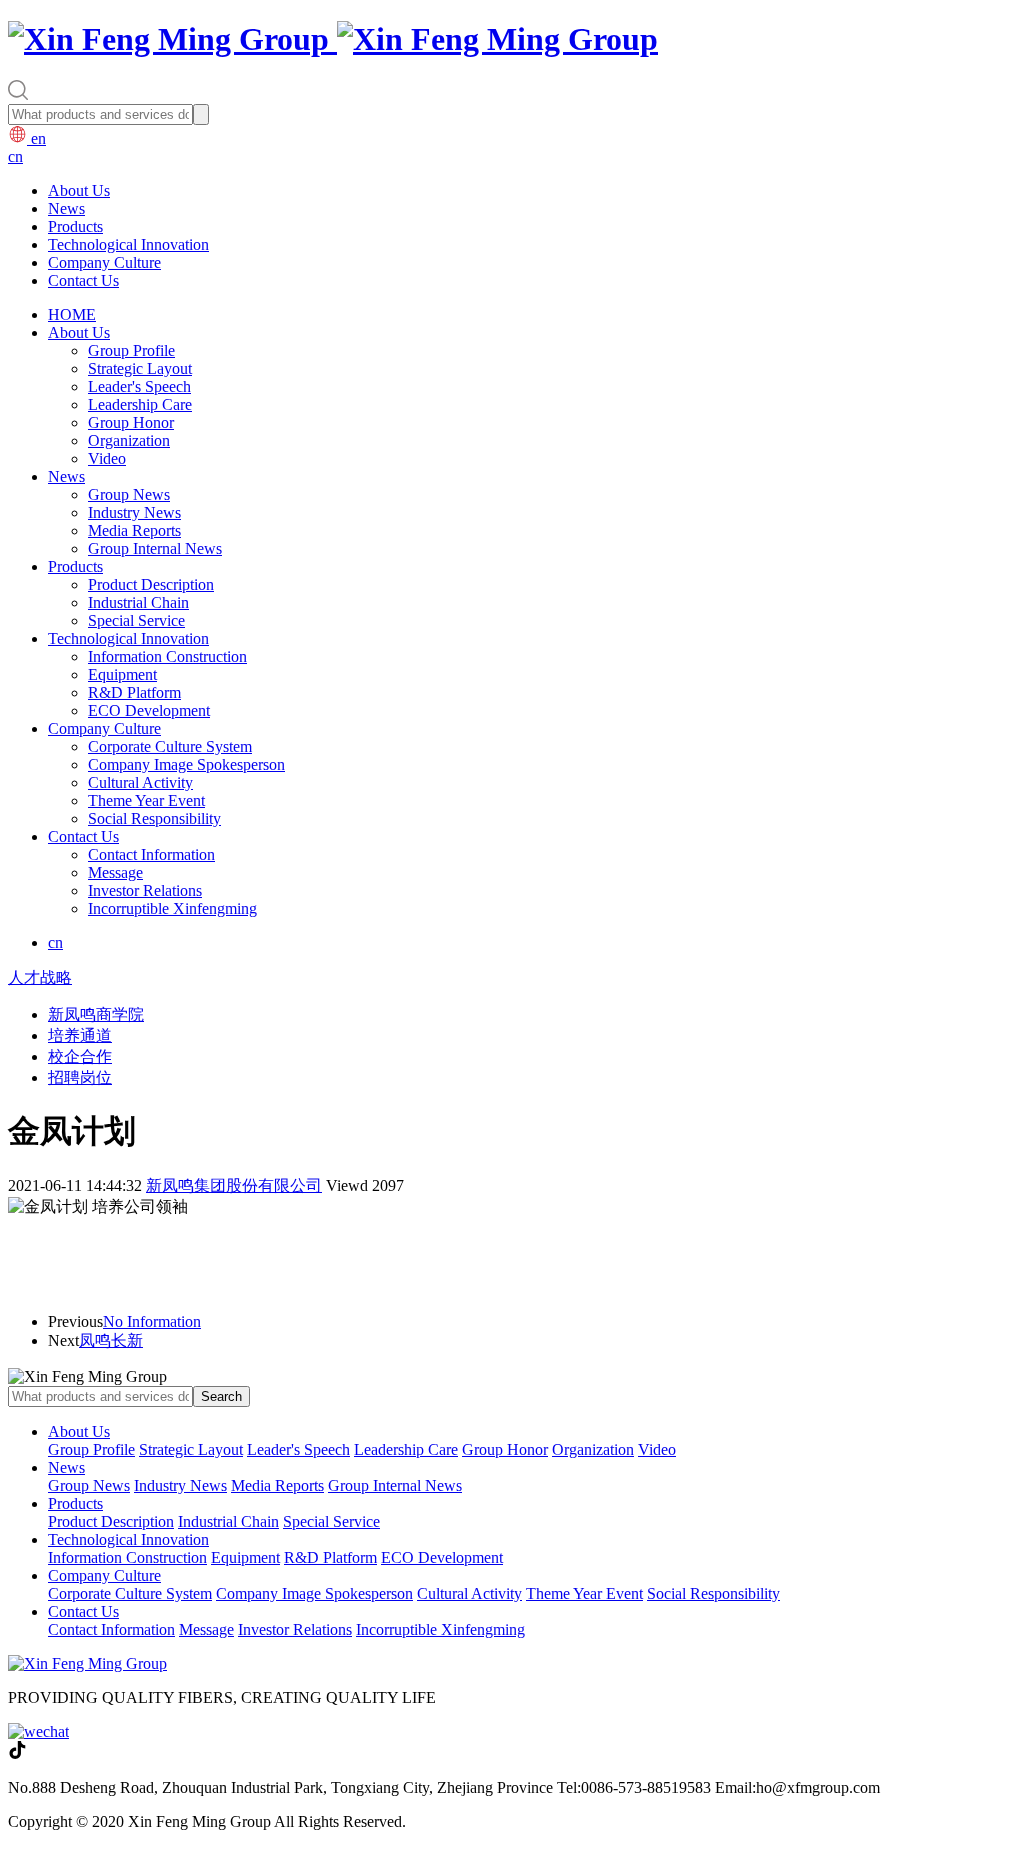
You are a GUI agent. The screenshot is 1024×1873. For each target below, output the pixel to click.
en (36, 138)
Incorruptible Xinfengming (172, 908)
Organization (129, 440)
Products (75, 226)
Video (107, 458)
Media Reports (134, 530)
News (66, 208)
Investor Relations (145, 890)
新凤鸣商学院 (96, 1014)
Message (115, 872)
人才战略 (40, 977)
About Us (79, 190)
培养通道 (80, 1035)
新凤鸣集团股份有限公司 (234, 1185)
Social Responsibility (154, 818)
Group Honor (131, 422)
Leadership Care (140, 404)
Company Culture (104, 262)
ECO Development (149, 710)
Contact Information (151, 854)
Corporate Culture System (170, 746)
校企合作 (80, 1056)
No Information (152, 1321)
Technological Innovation (128, 244)
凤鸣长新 (111, 1340)
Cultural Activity (140, 782)
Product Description (151, 584)
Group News (129, 494)
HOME (72, 314)
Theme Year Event (146, 800)
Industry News (134, 512)
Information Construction (167, 656)
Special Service (136, 620)
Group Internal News (155, 548)
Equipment (122, 674)
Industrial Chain (138, 602)
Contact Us (83, 280)
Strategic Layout (140, 368)
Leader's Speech (139, 386)
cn (15, 156)
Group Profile (131, 350)
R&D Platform (134, 692)
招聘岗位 (80, 1077)
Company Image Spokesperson (186, 764)
